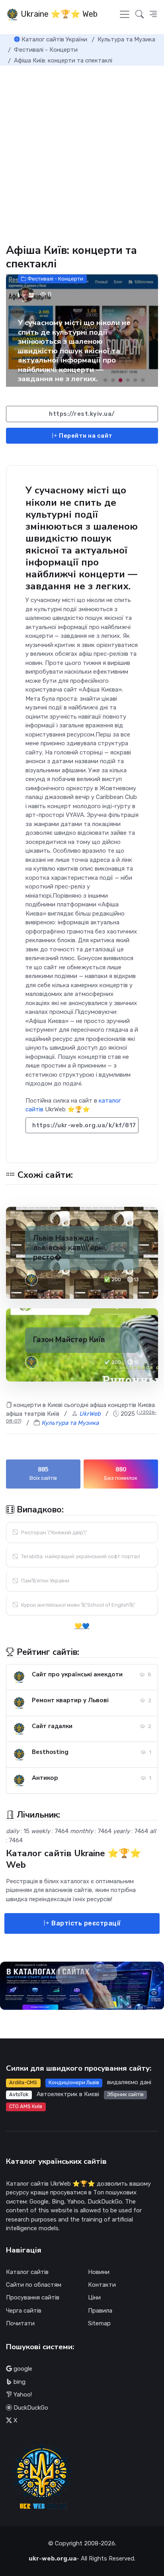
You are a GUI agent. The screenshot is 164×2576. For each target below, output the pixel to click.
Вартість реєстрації (85, 1923)
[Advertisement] (82, 152)
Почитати (20, 2323)
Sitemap (99, 2323)
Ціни (94, 2297)
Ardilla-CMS (23, 2082)
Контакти (102, 2285)
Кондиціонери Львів (74, 2082)
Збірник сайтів (125, 2094)
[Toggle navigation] (125, 14)
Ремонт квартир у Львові (70, 1700)
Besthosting (50, 1752)
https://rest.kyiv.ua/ (82, 414)
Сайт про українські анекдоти (77, 1674)
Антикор (45, 1778)
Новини (99, 2272)
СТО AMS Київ (26, 2106)
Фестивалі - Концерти (55, 279)
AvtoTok (19, 2094)
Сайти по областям (34, 2285)
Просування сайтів (33, 2297)
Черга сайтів (24, 2311)
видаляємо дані (129, 2082)
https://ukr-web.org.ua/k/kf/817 (84, 1125)
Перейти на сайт (85, 436)
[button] (153, 14)
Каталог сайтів (27, 2272)
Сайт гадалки (52, 1726)
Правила (100, 2311)
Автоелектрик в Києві (68, 2094)
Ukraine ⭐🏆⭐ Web (58, 14)
